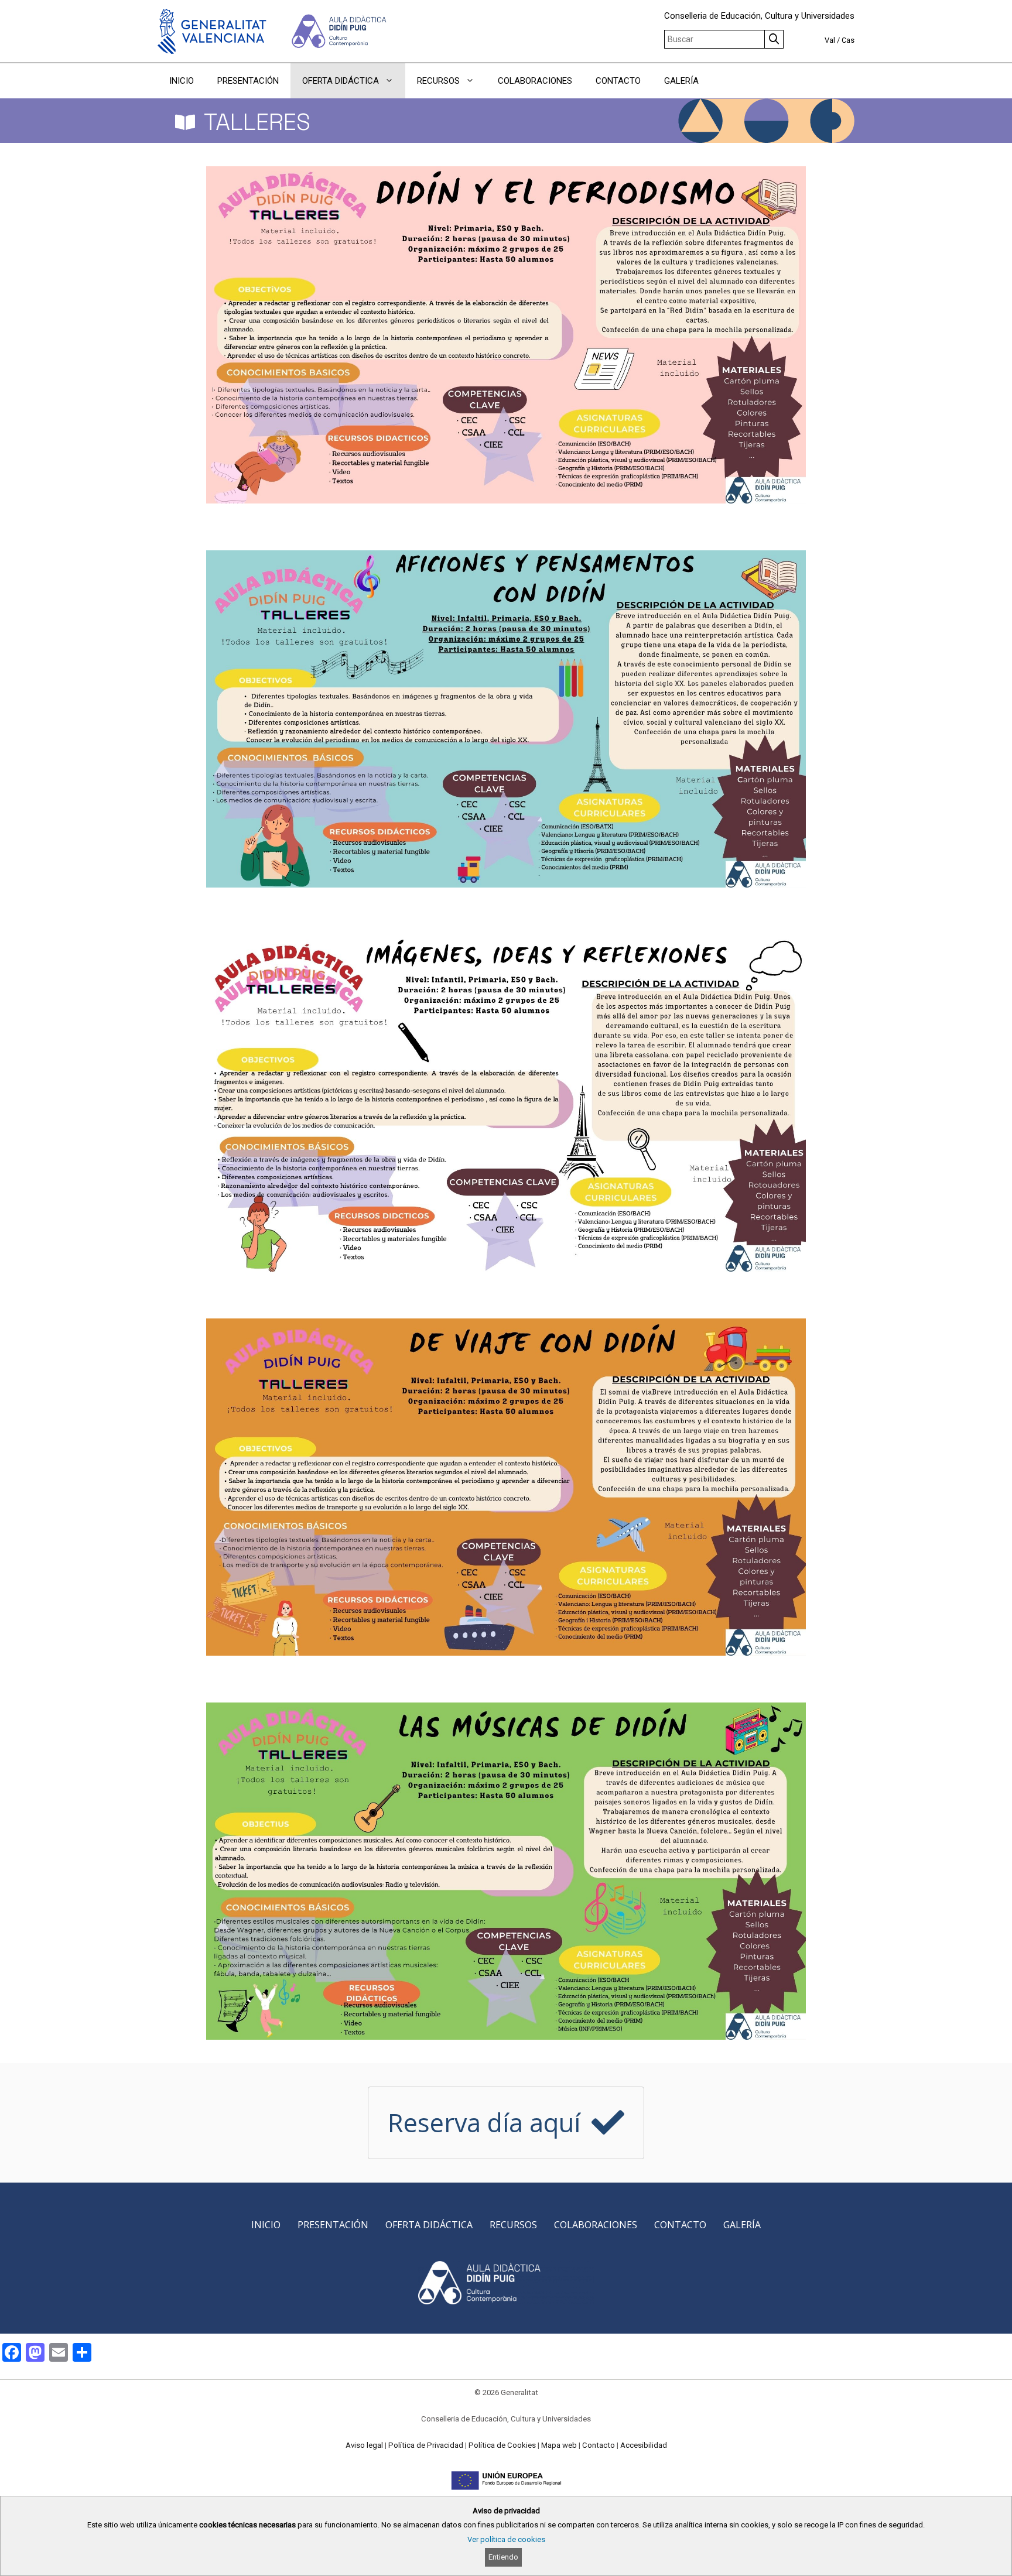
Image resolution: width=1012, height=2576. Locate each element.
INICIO (182, 81)
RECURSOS (438, 81)
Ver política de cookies (506, 2539)
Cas (848, 40)
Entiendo (503, 2557)
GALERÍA (681, 81)
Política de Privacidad (426, 2445)
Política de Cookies (502, 2445)
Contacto (599, 2445)
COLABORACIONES (535, 81)
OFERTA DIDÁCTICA (341, 81)
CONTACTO (618, 81)
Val (830, 40)
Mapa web (559, 2445)
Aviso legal (364, 2445)
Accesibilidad (644, 2445)
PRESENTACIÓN (248, 81)
